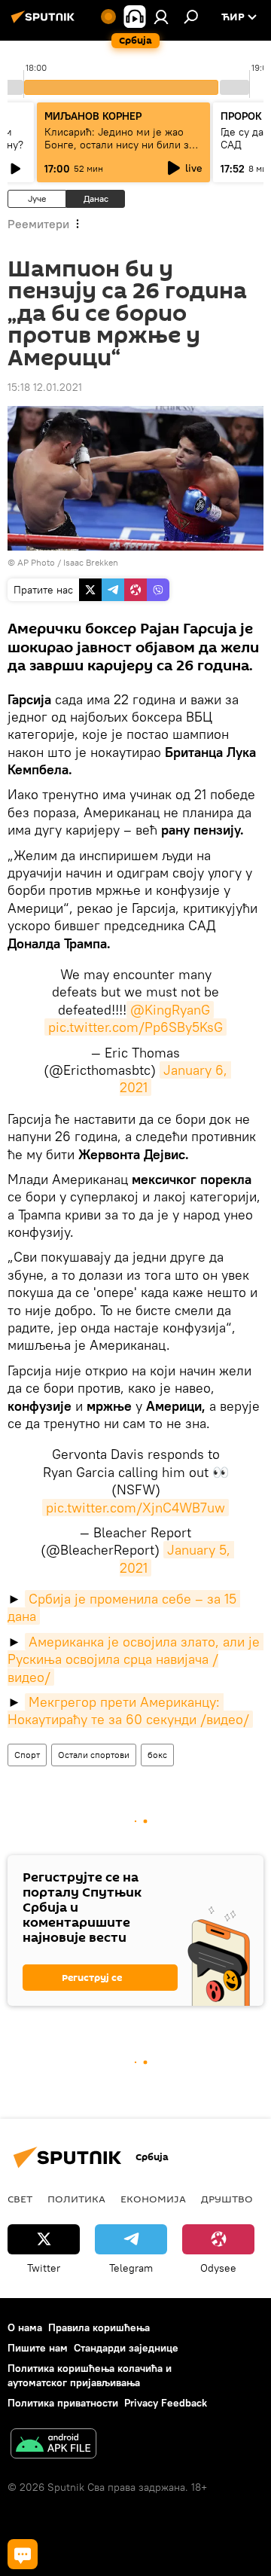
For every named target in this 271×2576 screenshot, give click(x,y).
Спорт (27, 1755)
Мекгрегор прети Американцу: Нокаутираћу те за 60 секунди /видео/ (128, 1711)
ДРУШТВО (227, 2199)
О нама (25, 2327)
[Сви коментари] (23, 2554)
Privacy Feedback (166, 2403)
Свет (20, 2199)
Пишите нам (38, 2348)
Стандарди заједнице (126, 2348)
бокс (157, 1755)
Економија (153, 2199)
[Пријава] (161, 17)
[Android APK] (53, 2445)
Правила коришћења (99, 2327)
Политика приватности (63, 2403)
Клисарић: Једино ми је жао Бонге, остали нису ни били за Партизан (119, 145)
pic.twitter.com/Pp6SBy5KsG (135, 1027)
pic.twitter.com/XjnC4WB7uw (135, 1508)
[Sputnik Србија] (45, 23)
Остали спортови (94, 1755)
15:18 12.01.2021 (45, 387)
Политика (76, 2199)
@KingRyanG (170, 1010)
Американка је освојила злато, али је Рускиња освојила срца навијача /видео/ (135, 1659)
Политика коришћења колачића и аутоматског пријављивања (90, 2375)
